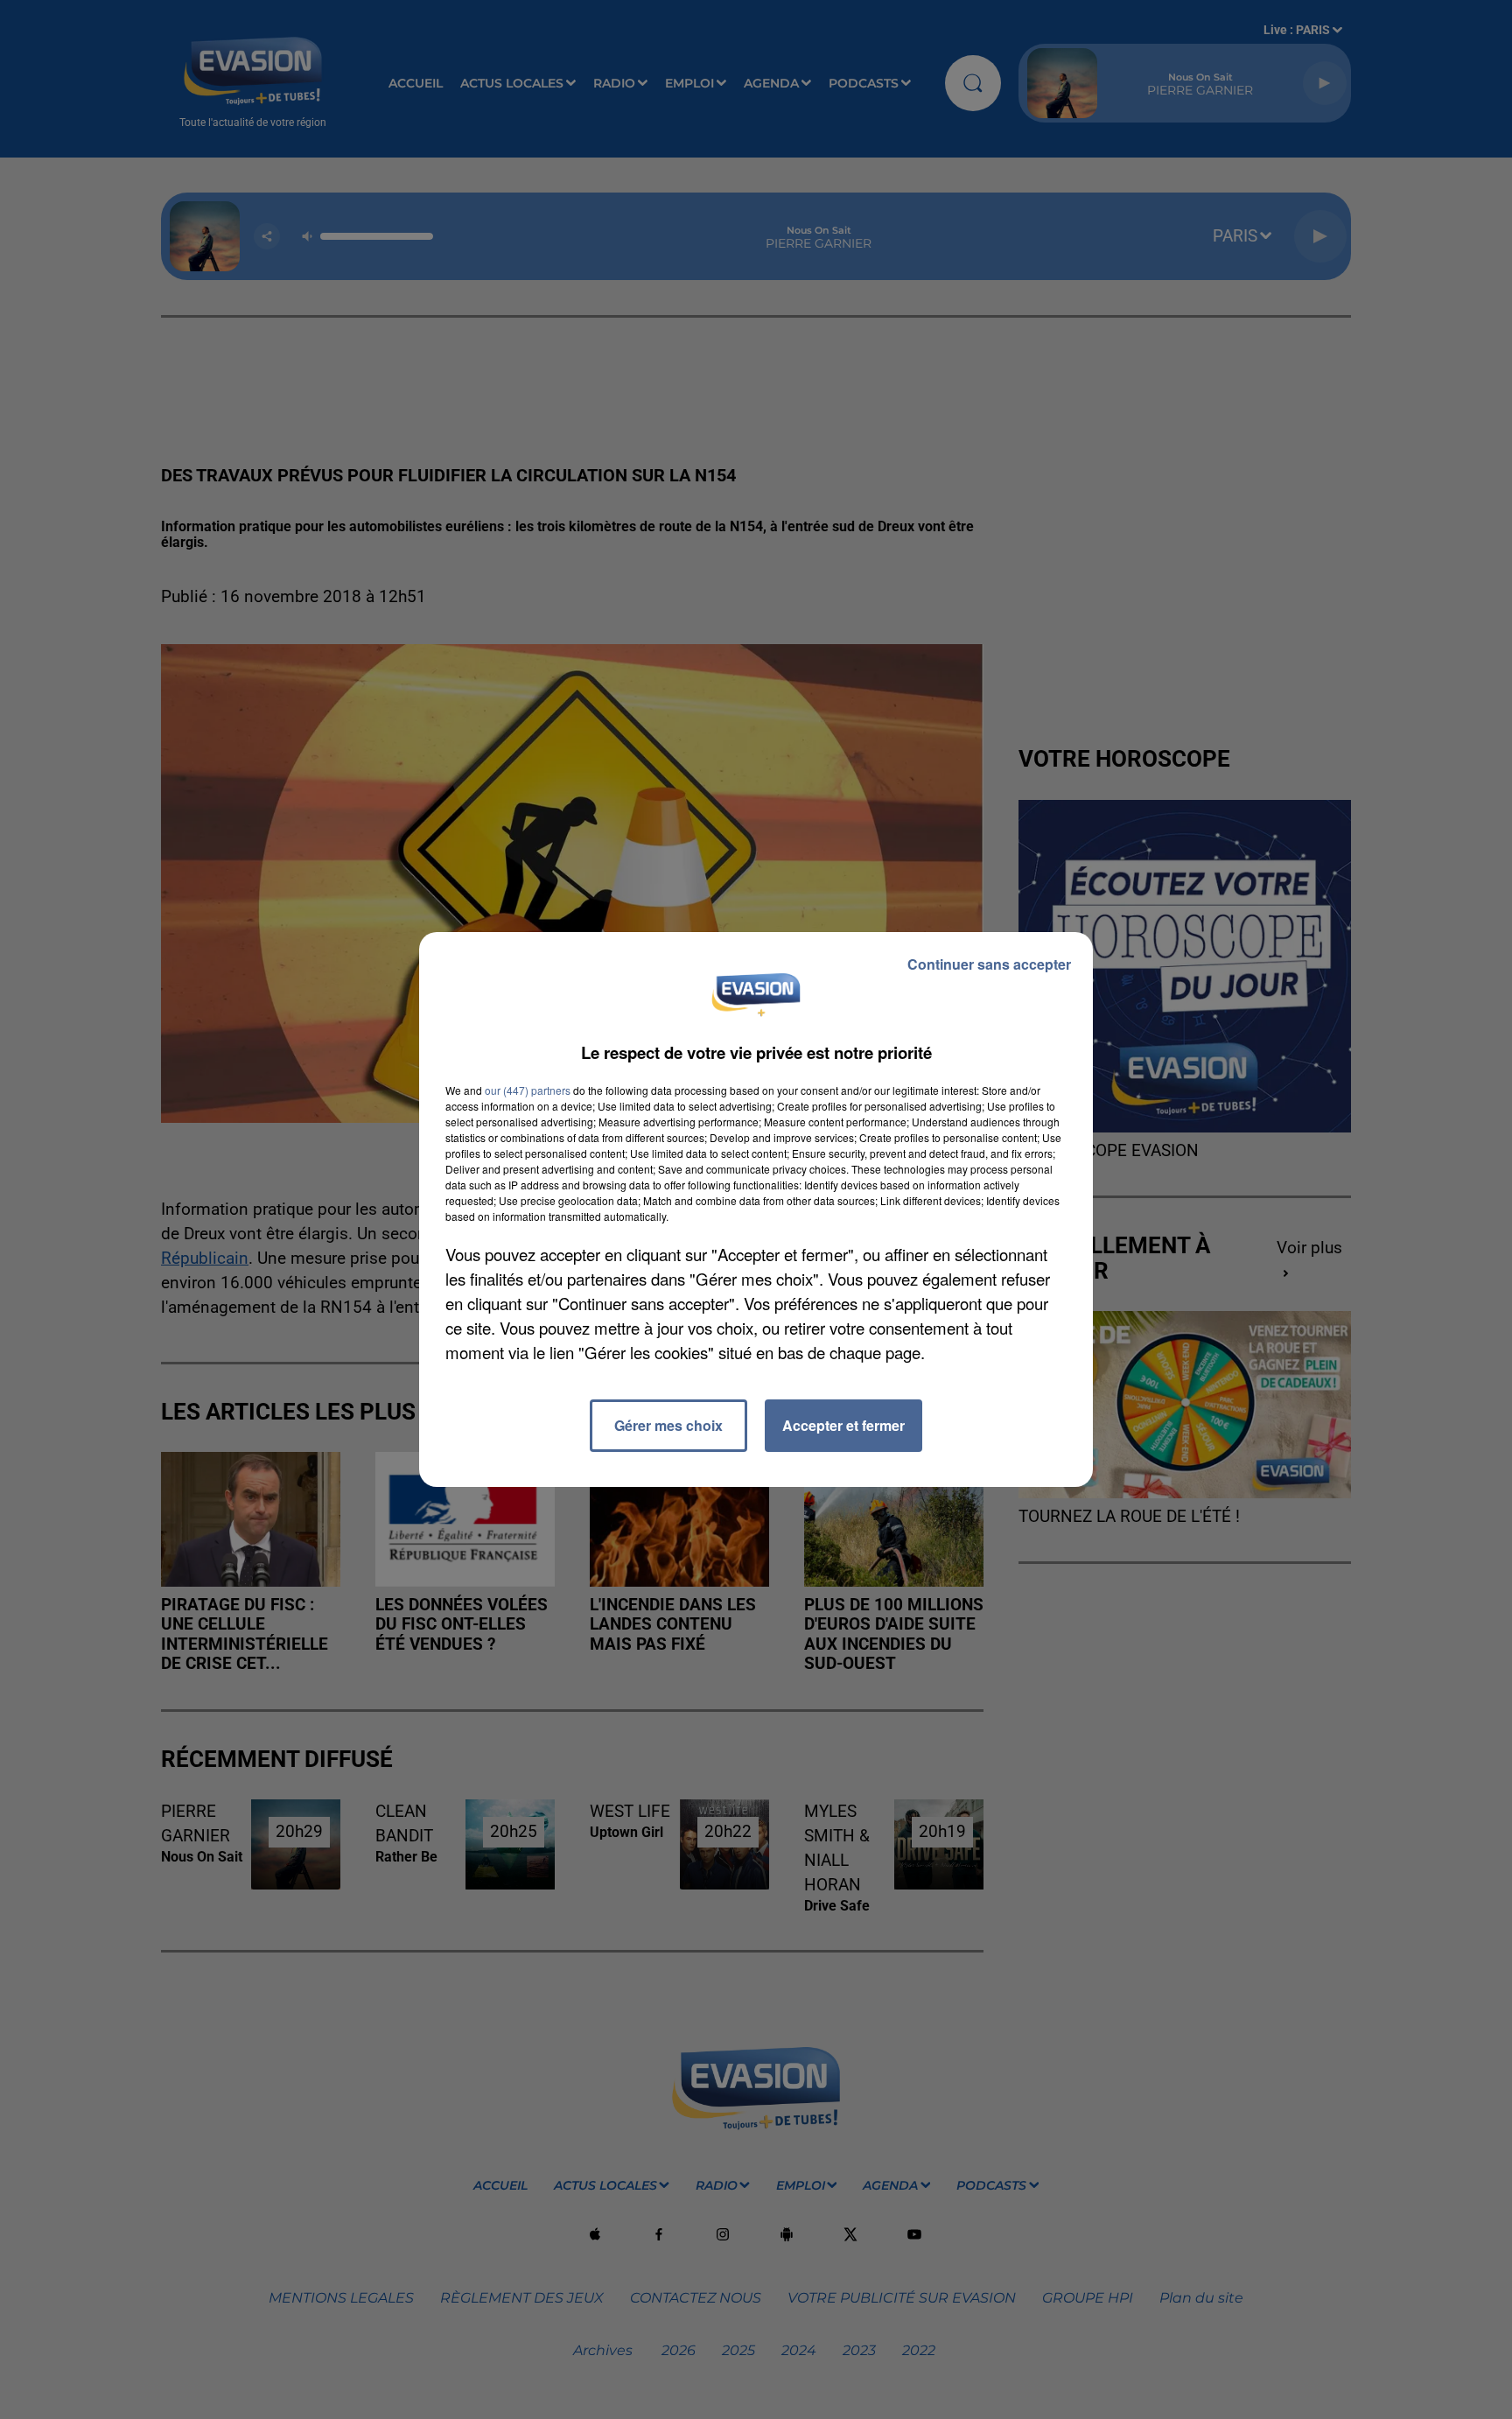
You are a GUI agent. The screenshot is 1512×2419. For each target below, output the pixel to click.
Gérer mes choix (668, 1425)
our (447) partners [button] (528, 1090)
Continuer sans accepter (989, 964)
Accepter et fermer (843, 1425)
